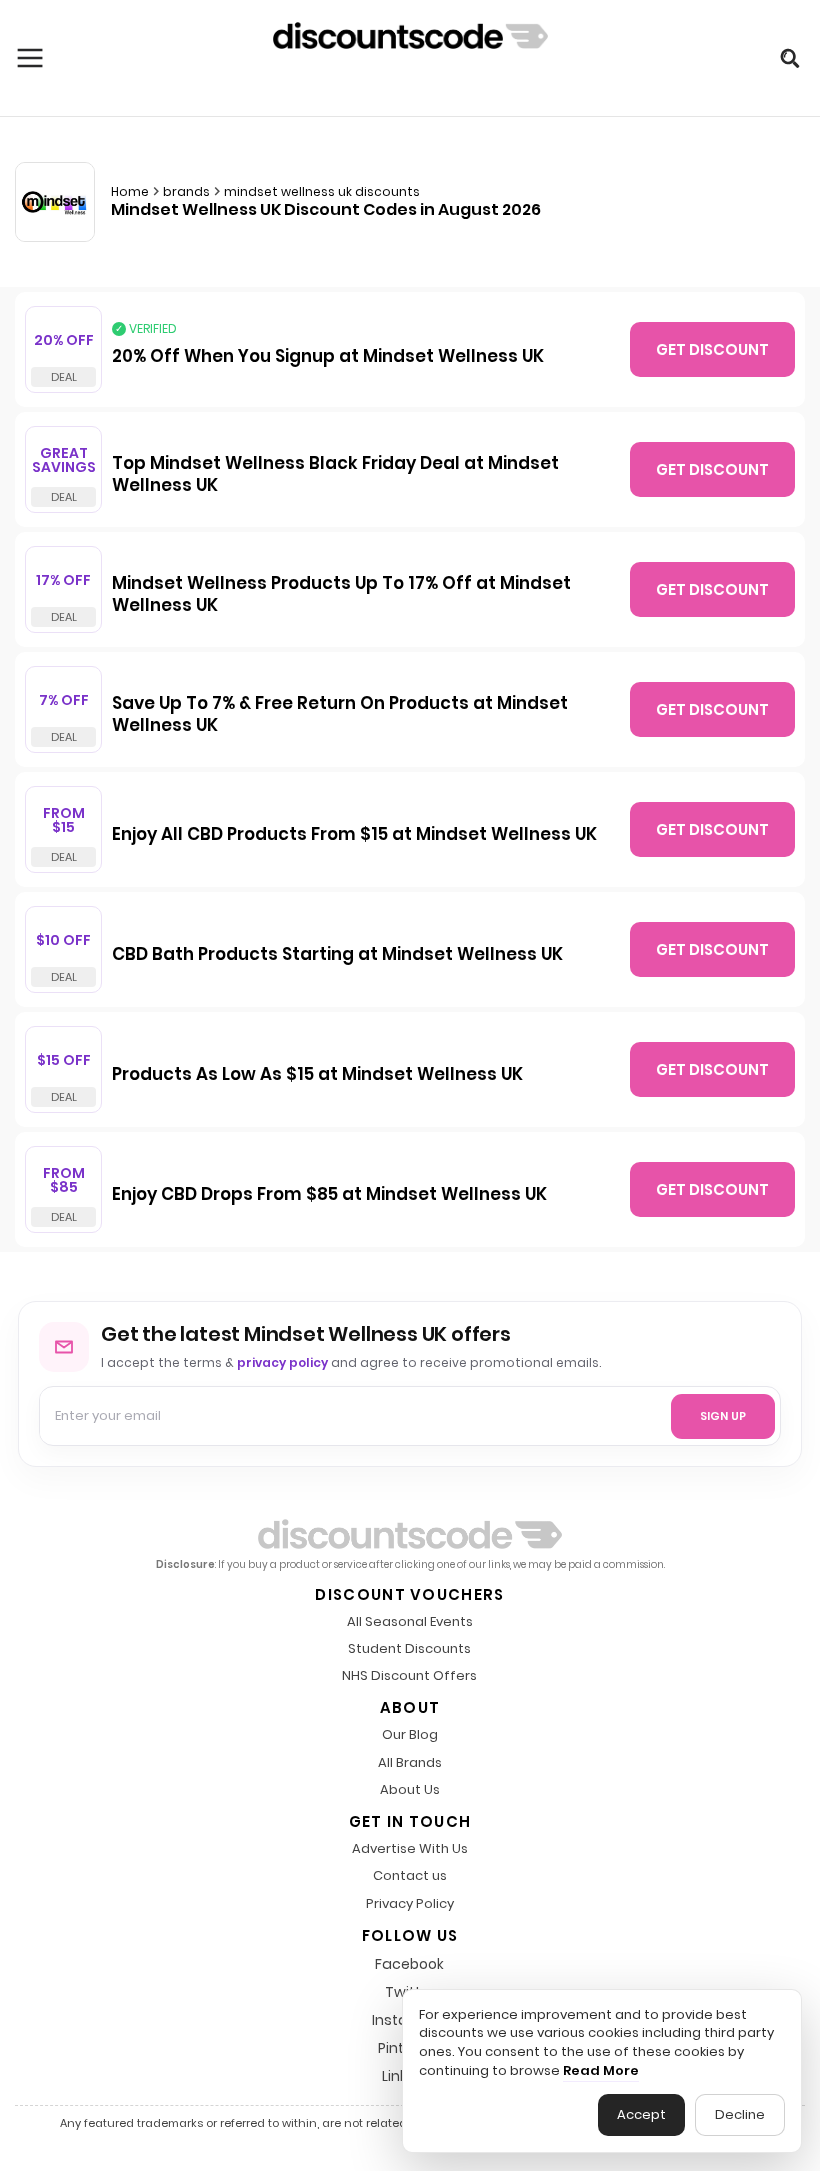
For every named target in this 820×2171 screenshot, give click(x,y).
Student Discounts (409, 1649)
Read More (601, 2071)
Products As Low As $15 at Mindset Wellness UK (317, 1075)
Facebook (409, 1964)
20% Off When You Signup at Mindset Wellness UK (328, 357)
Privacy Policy (410, 1904)
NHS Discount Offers (409, 1676)
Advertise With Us (410, 1849)
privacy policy (282, 1362)
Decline (740, 2114)
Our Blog (410, 1735)
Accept (641, 2114)
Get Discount (712, 349)
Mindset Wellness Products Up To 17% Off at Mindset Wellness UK (341, 595)
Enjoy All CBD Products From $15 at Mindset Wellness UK (354, 835)
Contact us (410, 1876)
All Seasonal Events (410, 1622)
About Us (410, 1790)
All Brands (410, 1763)
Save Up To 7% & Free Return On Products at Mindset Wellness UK (340, 715)
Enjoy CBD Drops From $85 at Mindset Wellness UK (329, 1195)
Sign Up (723, 1416)
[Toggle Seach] (790, 58)
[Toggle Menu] (30, 58)
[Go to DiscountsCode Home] (410, 58)
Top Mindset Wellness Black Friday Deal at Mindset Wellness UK (335, 475)
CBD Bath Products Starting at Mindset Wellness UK (337, 955)
